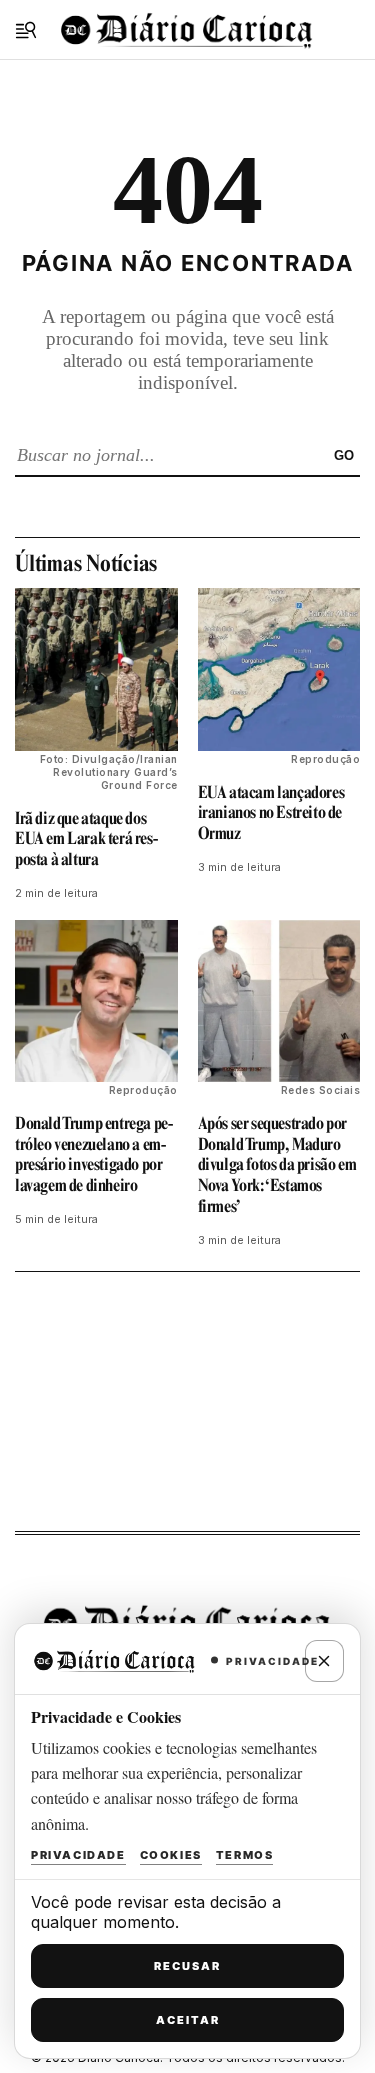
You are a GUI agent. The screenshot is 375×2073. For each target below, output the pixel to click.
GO (344, 455)
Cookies (171, 1855)
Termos (245, 1855)
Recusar (187, 1966)
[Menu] (26, 30)
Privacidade (78, 1855)
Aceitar (188, 2020)
